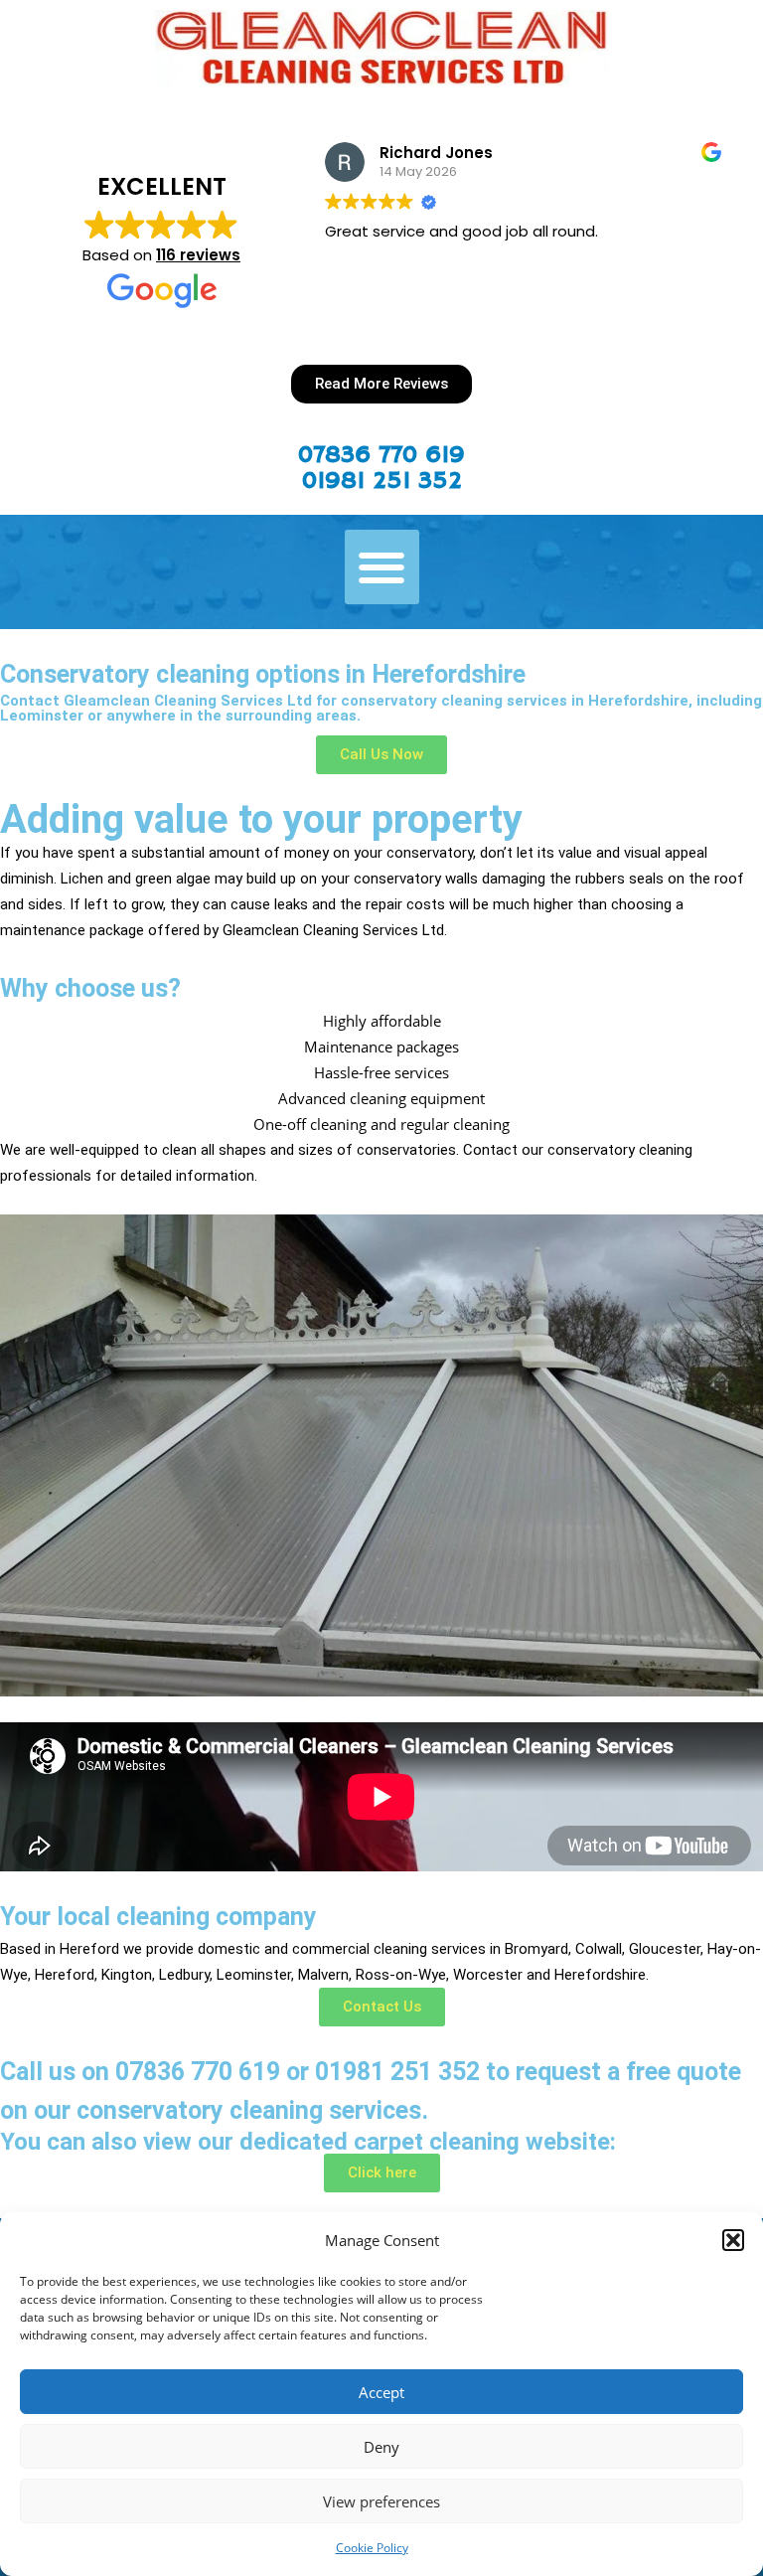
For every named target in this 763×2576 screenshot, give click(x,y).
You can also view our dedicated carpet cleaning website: (308, 2142)
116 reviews (198, 255)
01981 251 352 (382, 481)
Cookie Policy (372, 2548)
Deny (381, 2447)
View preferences (381, 2501)
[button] (733, 2240)
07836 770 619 (381, 455)
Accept (381, 2392)
